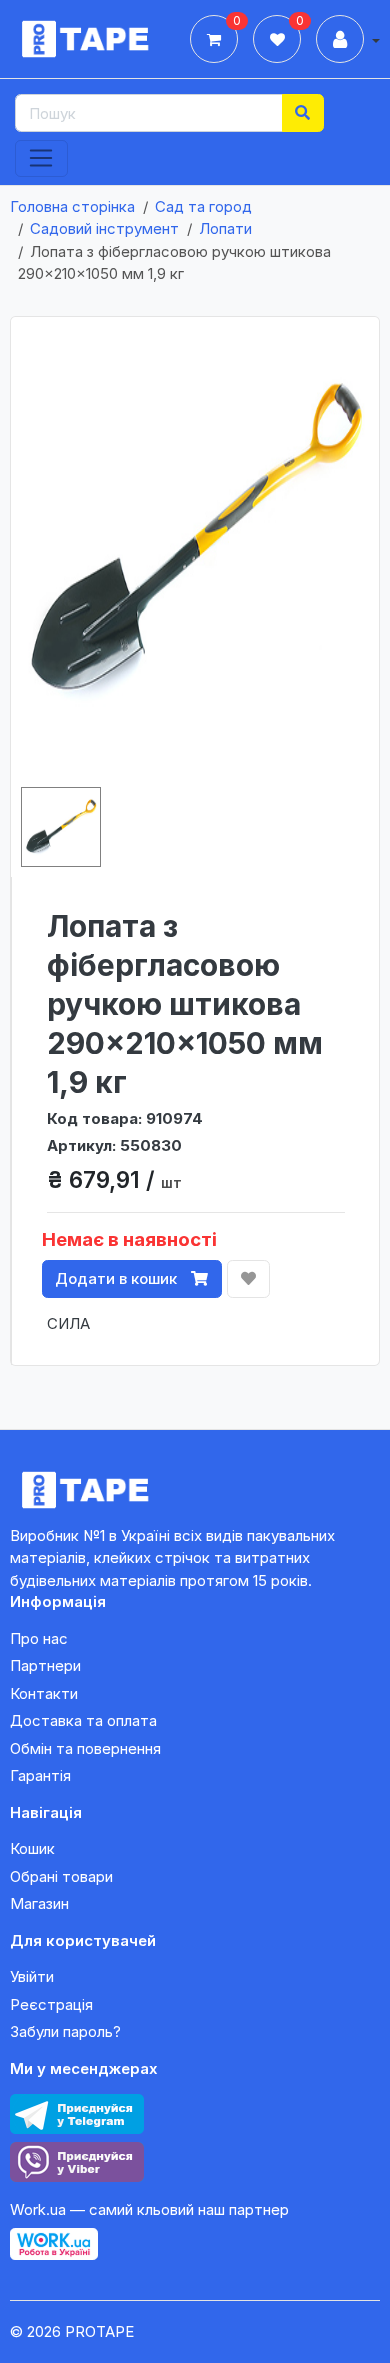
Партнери (45, 1665)
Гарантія (40, 1775)
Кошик (32, 1848)
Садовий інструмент (104, 228)
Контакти (44, 1693)
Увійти (32, 1976)
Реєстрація (51, 2004)
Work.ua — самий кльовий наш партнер (149, 2209)
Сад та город (203, 206)
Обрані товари (61, 1876)
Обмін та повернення (85, 1748)
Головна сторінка (72, 206)
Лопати (225, 228)
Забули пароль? (65, 2031)
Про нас (39, 1638)
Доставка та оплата (83, 1720)
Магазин (39, 1903)
